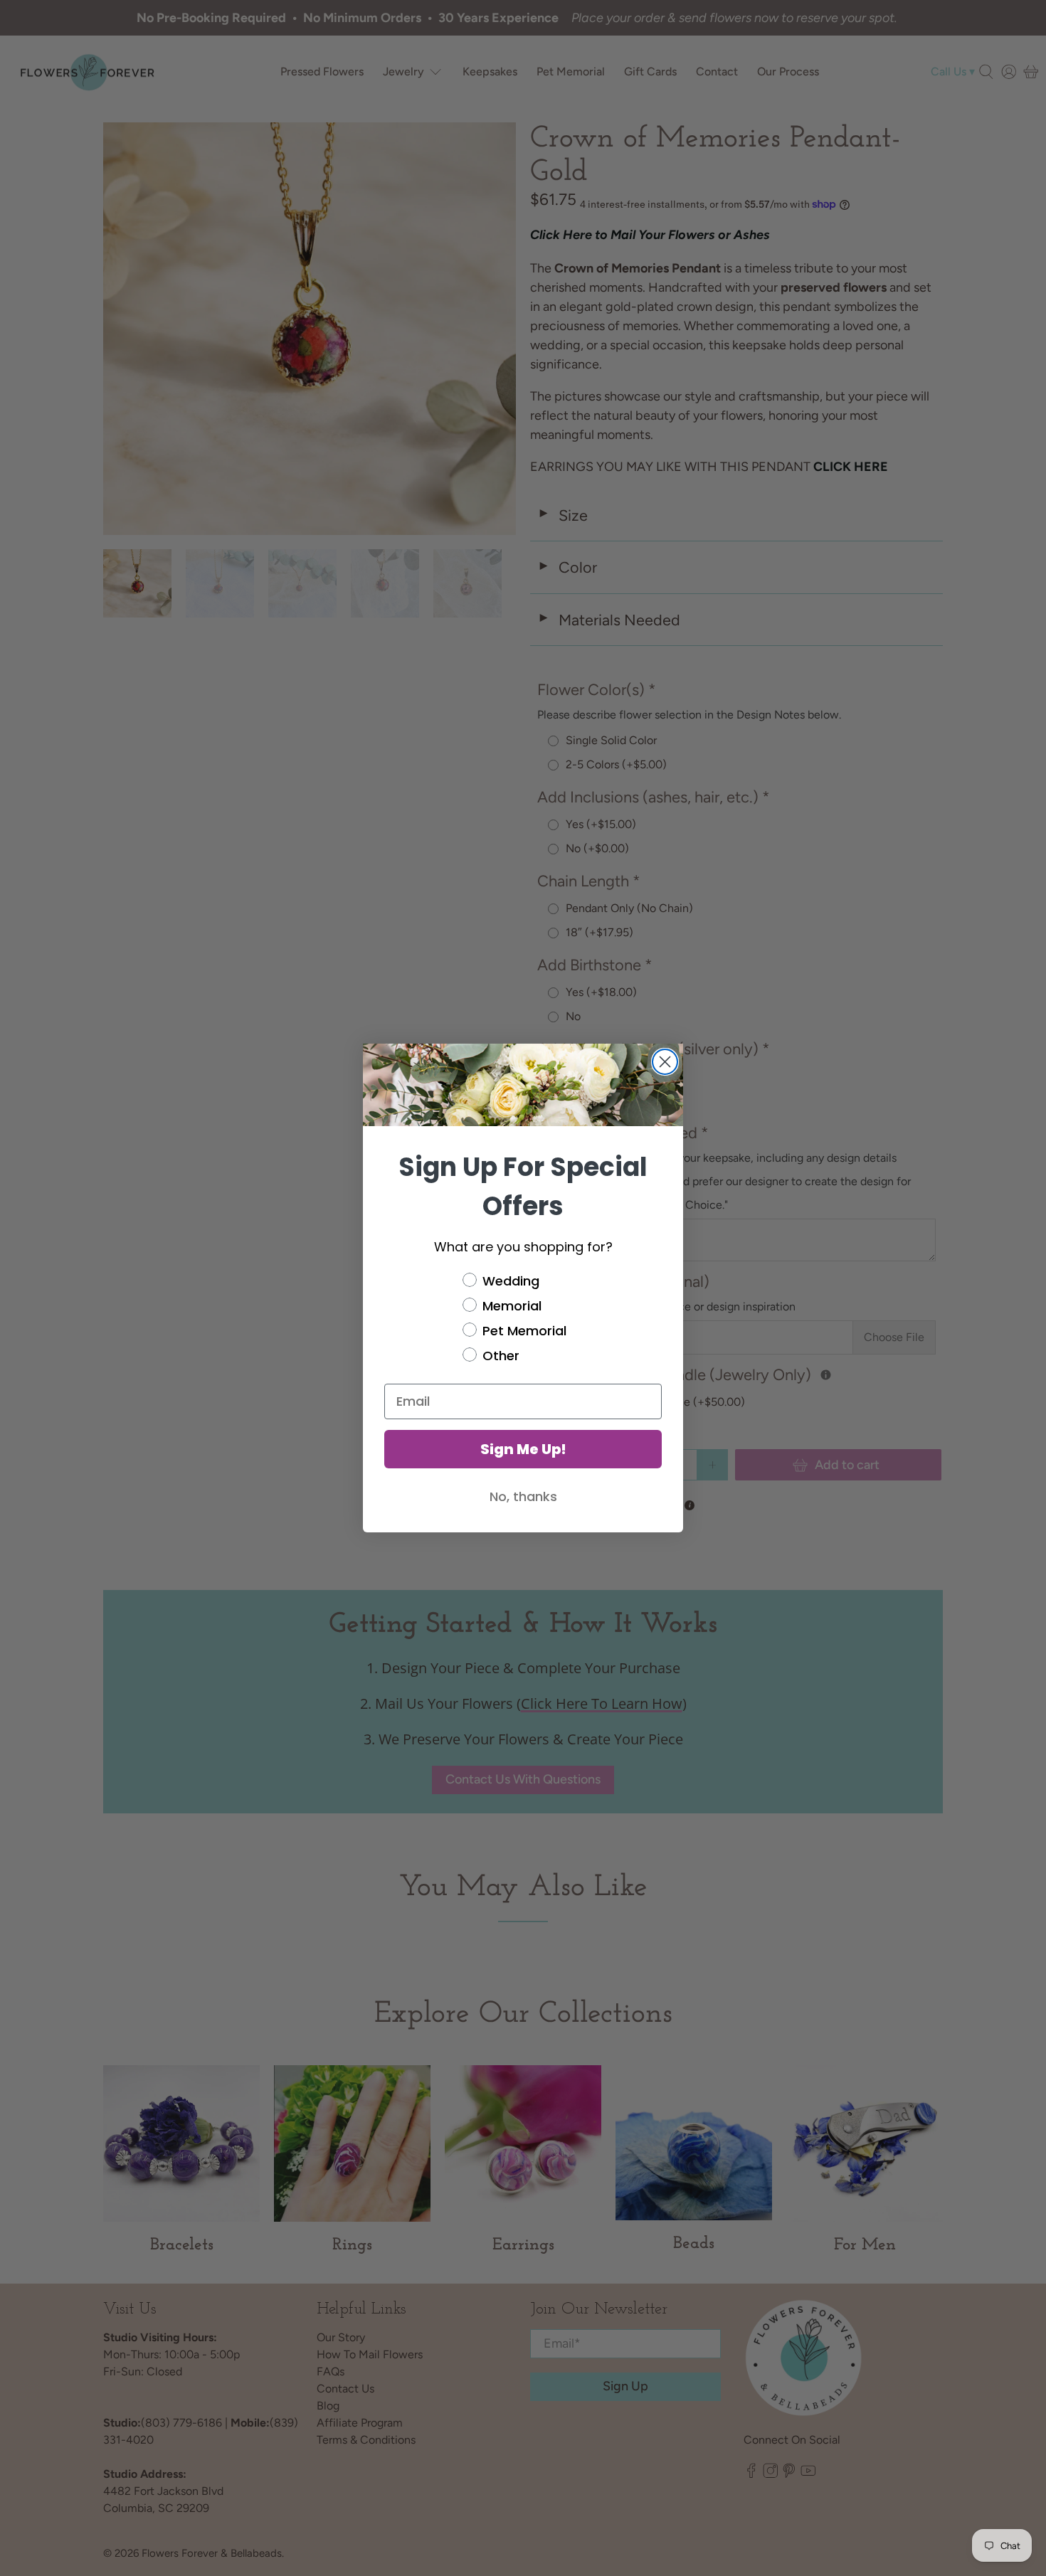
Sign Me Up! (523, 1449)
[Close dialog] (665, 1062)
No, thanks (523, 1496)
